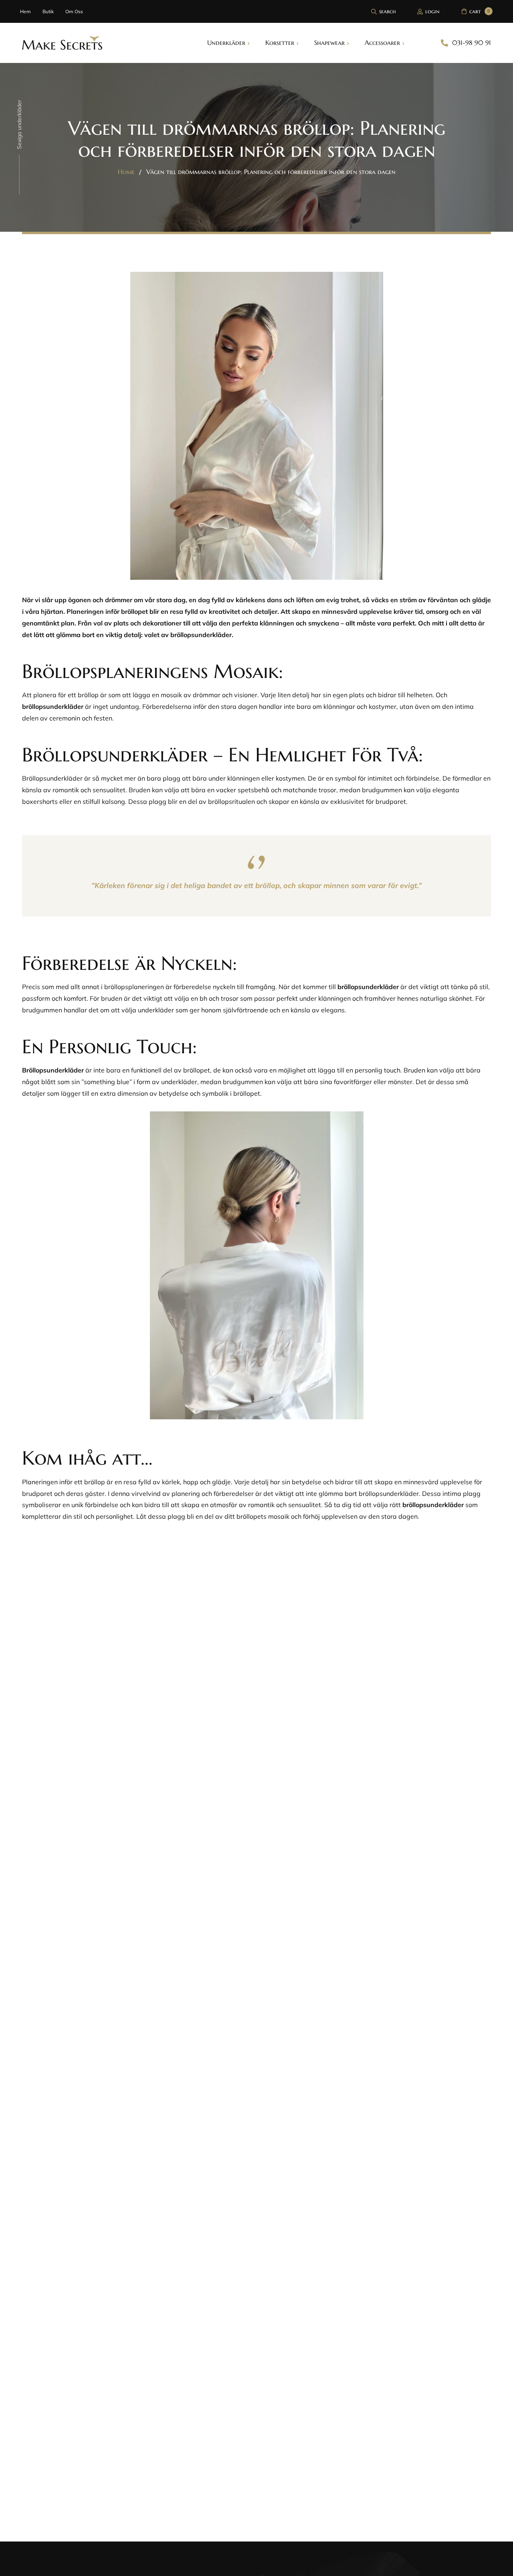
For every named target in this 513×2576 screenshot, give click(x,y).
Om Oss (74, 11)
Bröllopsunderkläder (53, 1070)
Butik (48, 11)
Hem (25, 11)
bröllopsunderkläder (53, 706)
